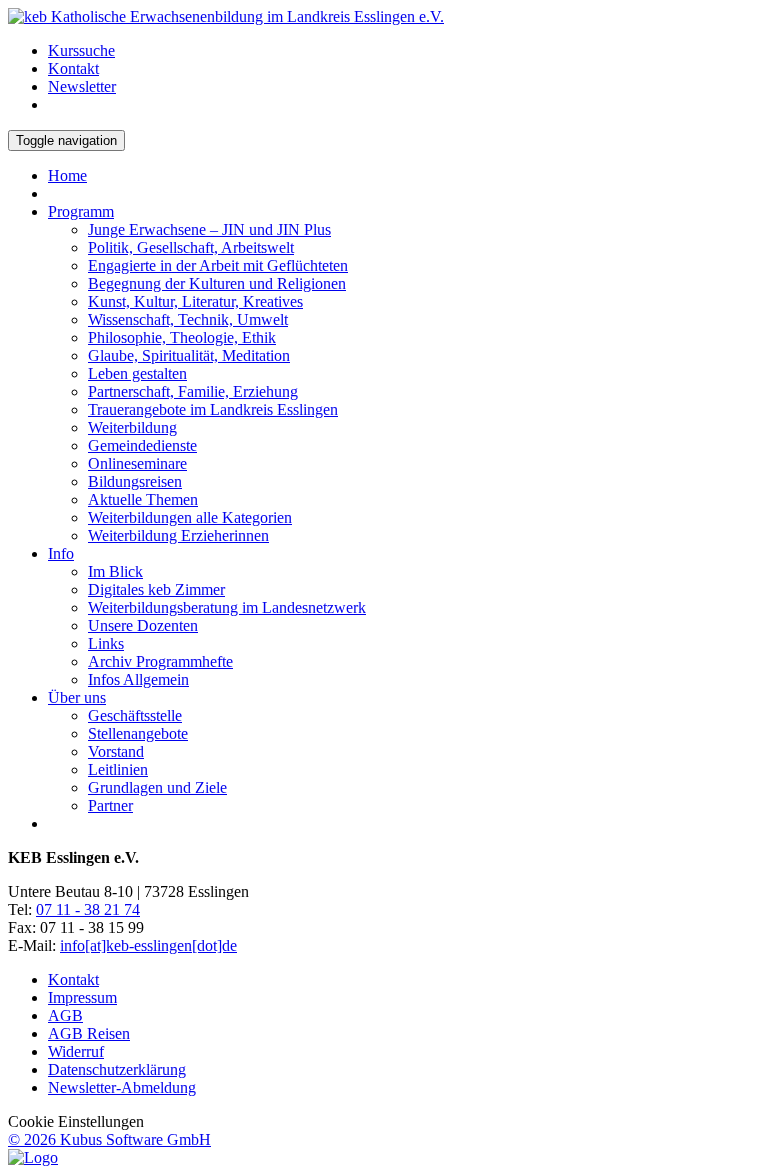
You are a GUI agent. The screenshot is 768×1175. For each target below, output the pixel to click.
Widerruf (76, 1051)
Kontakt (73, 979)
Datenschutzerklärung (117, 1069)
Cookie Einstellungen (76, 1121)
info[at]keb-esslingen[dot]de (148, 945)
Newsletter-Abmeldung (122, 1087)
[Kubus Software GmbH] (33, 1157)
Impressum (82, 997)
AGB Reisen (89, 1033)
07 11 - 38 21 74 (88, 909)
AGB (65, 1015)
